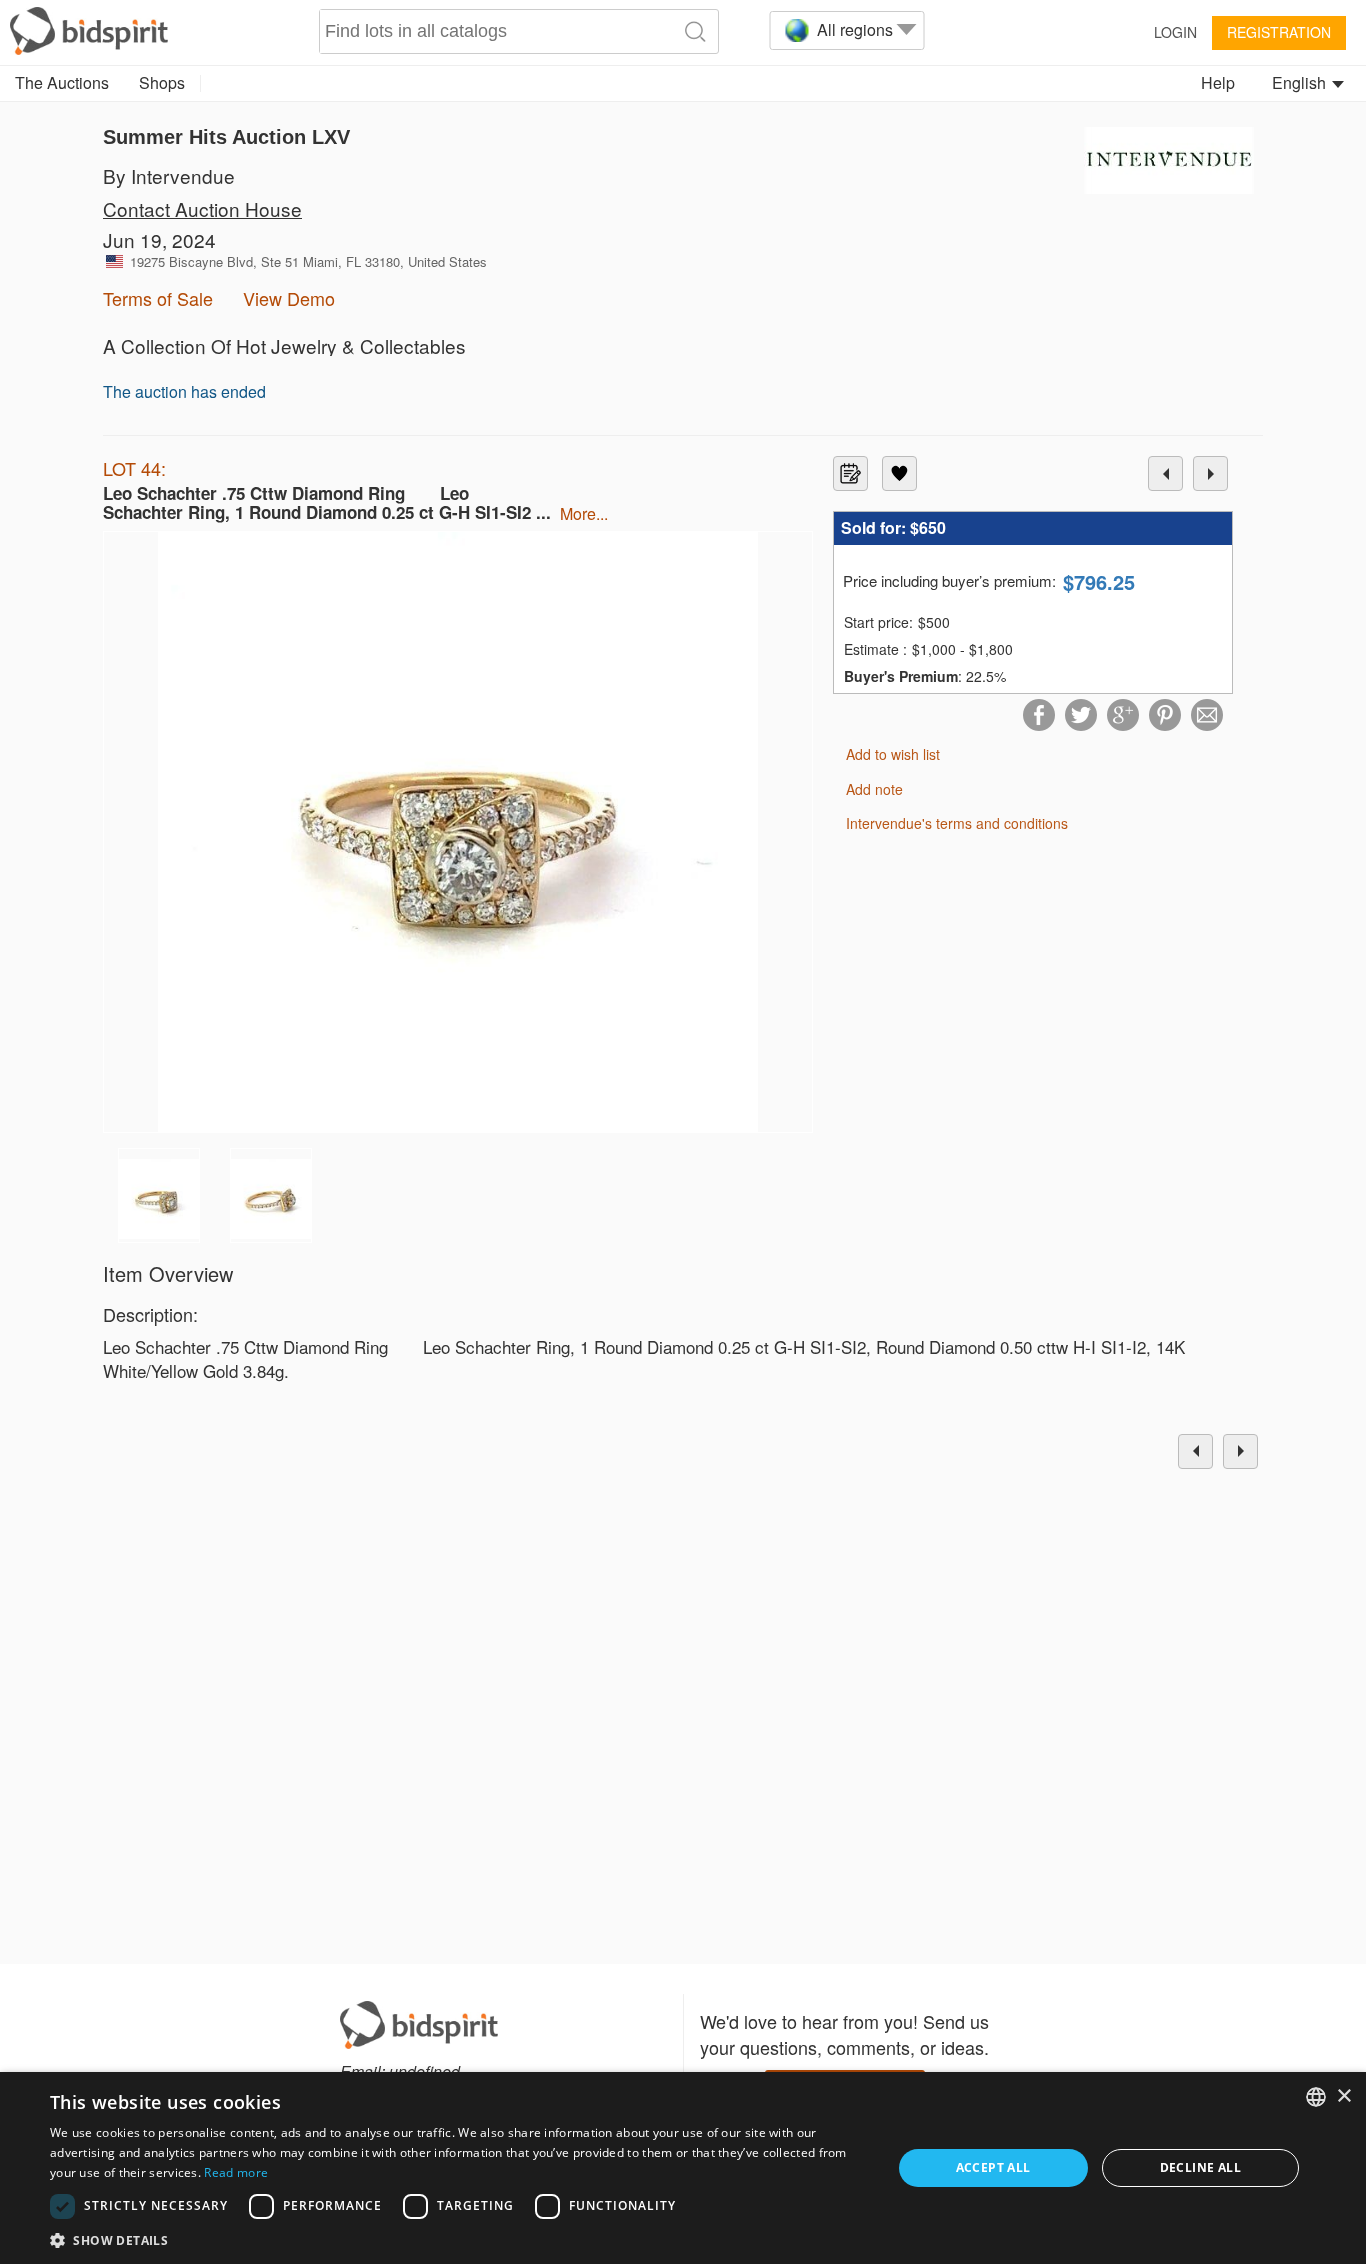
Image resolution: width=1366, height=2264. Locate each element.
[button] (458, 2239)
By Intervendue (169, 175)
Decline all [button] (1200, 2167)
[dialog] (683, 2168)
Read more (236, 2172)
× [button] (1343, 2096)
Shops (162, 82)
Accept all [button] (993, 2167)
